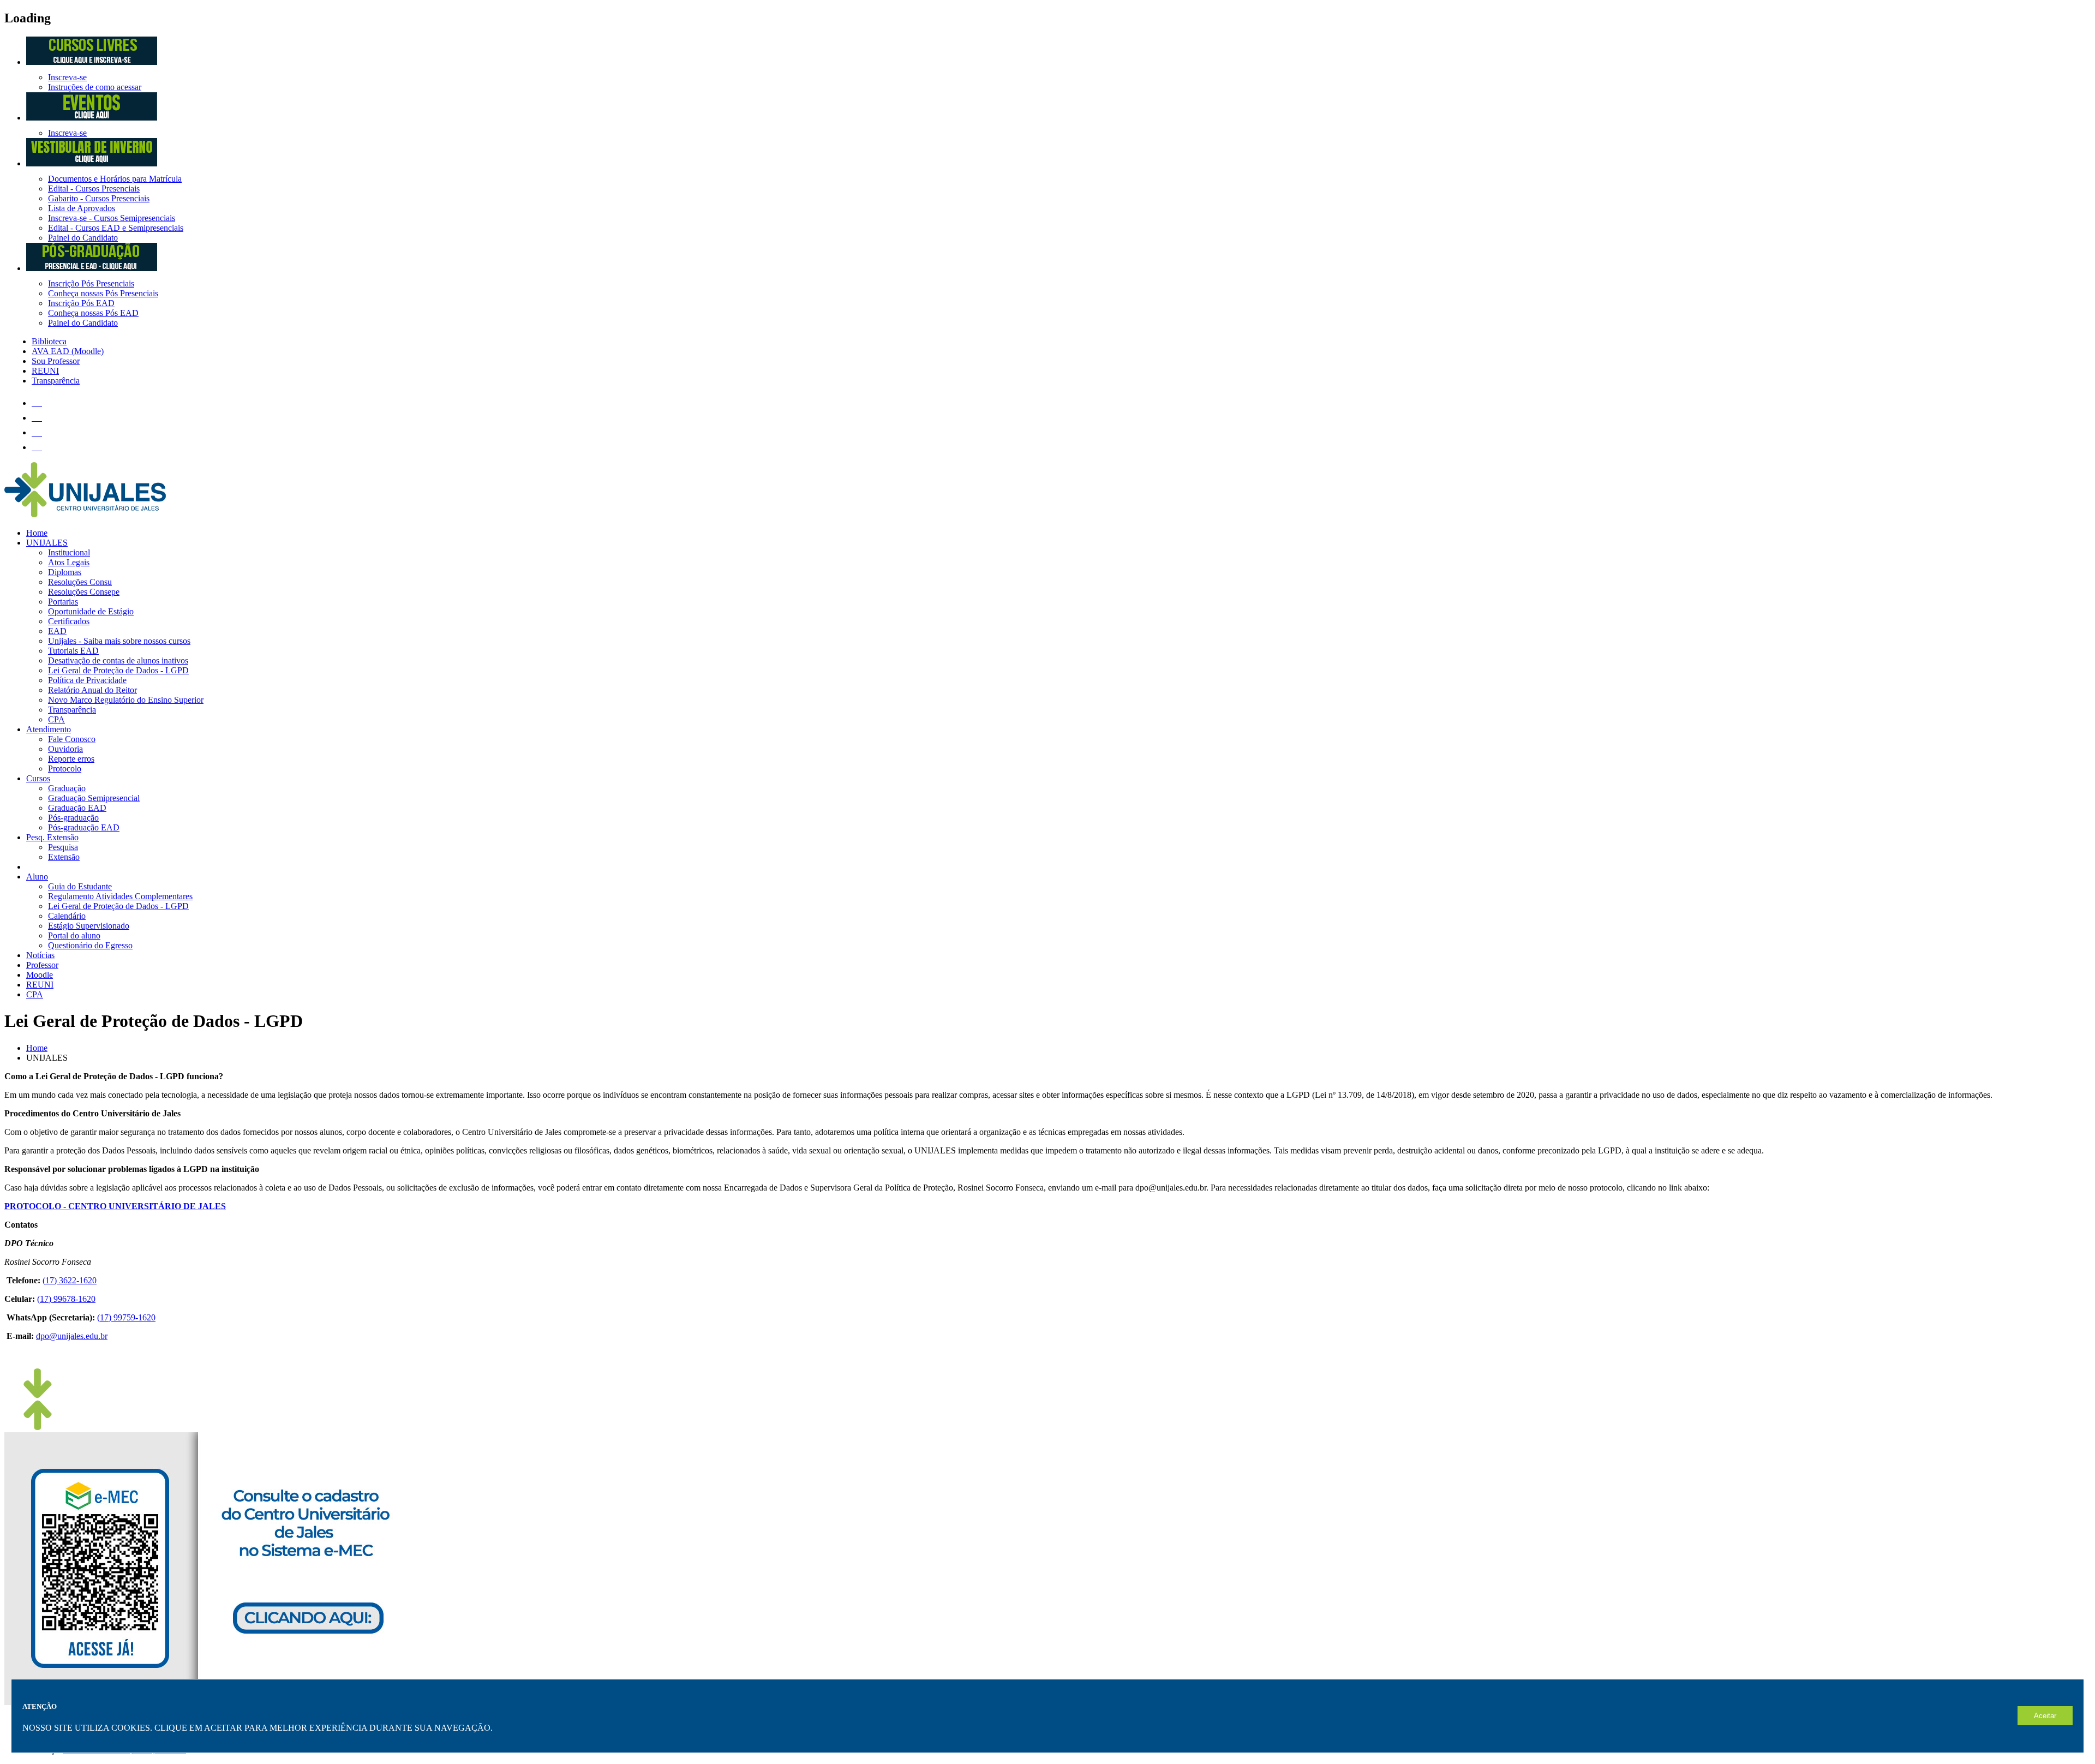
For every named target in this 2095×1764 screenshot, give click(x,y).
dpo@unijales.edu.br (72, 1336)
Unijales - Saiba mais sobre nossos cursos (119, 641)
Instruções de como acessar (95, 87)
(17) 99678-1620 (66, 1299)
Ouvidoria (65, 749)
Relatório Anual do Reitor (92, 690)
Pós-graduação (73, 818)
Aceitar (2045, 1716)
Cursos (38, 778)
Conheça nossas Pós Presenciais (103, 293)
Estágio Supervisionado (89, 926)
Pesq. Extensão (52, 837)
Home (37, 533)
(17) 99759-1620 (126, 1317)
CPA (56, 719)
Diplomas (65, 572)
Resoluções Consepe (84, 592)
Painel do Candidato (83, 238)
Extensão (64, 857)
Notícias (40, 955)
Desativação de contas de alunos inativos (118, 660)
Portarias (63, 602)
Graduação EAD (77, 808)
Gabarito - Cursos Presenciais (99, 198)
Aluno (37, 877)
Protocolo (65, 769)
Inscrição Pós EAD (81, 303)
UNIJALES (47, 543)
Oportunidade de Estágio (91, 611)
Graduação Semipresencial (94, 798)
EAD (57, 631)
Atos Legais (69, 562)
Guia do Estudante (80, 886)
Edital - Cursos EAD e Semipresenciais (116, 228)
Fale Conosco (72, 739)
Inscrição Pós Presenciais (91, 283)
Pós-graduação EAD (84, 827)
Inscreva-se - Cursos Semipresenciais (112, 218)
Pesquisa (63, 847)
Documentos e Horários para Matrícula (115, 179)
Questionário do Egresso (90, 945)
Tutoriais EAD (73, 651)
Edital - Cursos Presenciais (94, 189)
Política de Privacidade (87, 680)
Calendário (67, 916)
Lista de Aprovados (82, 208)
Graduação (67, 788)
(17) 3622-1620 (70, 1280)
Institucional (69, 552)
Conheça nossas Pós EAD (93, 313)
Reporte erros (71, 759)
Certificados (69, 621)
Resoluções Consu (80, 582)
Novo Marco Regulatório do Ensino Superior (126, 700)
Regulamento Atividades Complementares (120, 896)
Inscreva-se (67, 77)
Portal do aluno (74, 935)
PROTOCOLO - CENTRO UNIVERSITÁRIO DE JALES (115, 1206)
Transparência (72, 710)
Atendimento (49, 729)
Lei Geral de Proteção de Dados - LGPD (118, 670)
